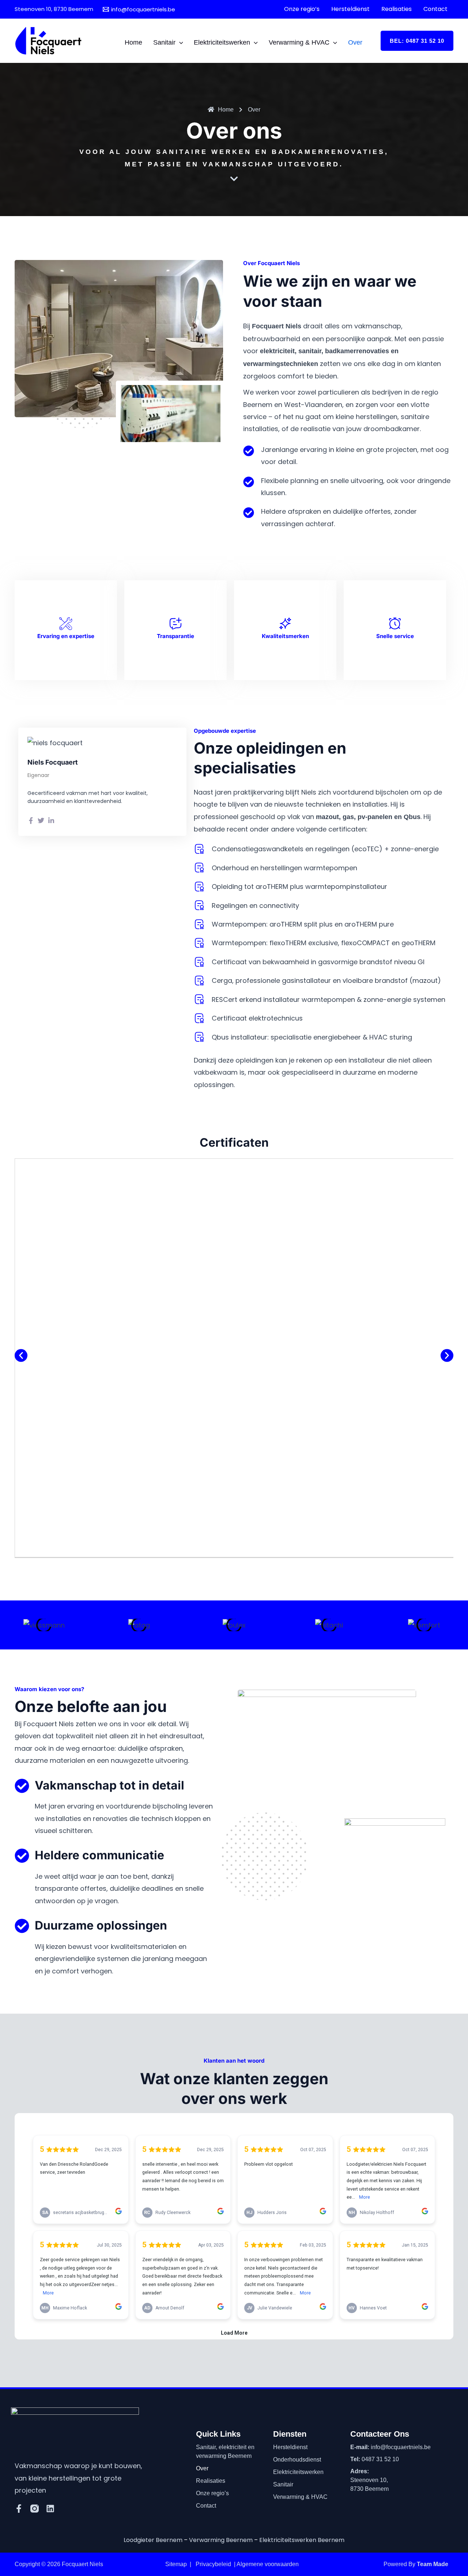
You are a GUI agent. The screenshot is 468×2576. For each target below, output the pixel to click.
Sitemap (176, 2564)
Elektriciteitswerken (298, 2472)
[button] (417, 41)
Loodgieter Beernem (153, 2540)
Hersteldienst (290, 2447)
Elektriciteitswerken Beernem (302, 2540)
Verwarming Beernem (221, 2540)
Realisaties (211, 2481)
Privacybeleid (213, 2564)
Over (202, 2468)
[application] (179, 42)
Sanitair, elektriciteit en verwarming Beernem (225, 2451)
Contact (206, 2506)
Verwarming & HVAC (300, 2497)
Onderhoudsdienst (297, 2460)
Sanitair (283, 2484)
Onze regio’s (212, 2493)
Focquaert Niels (82, 2564)
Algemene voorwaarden (268, 2564)
